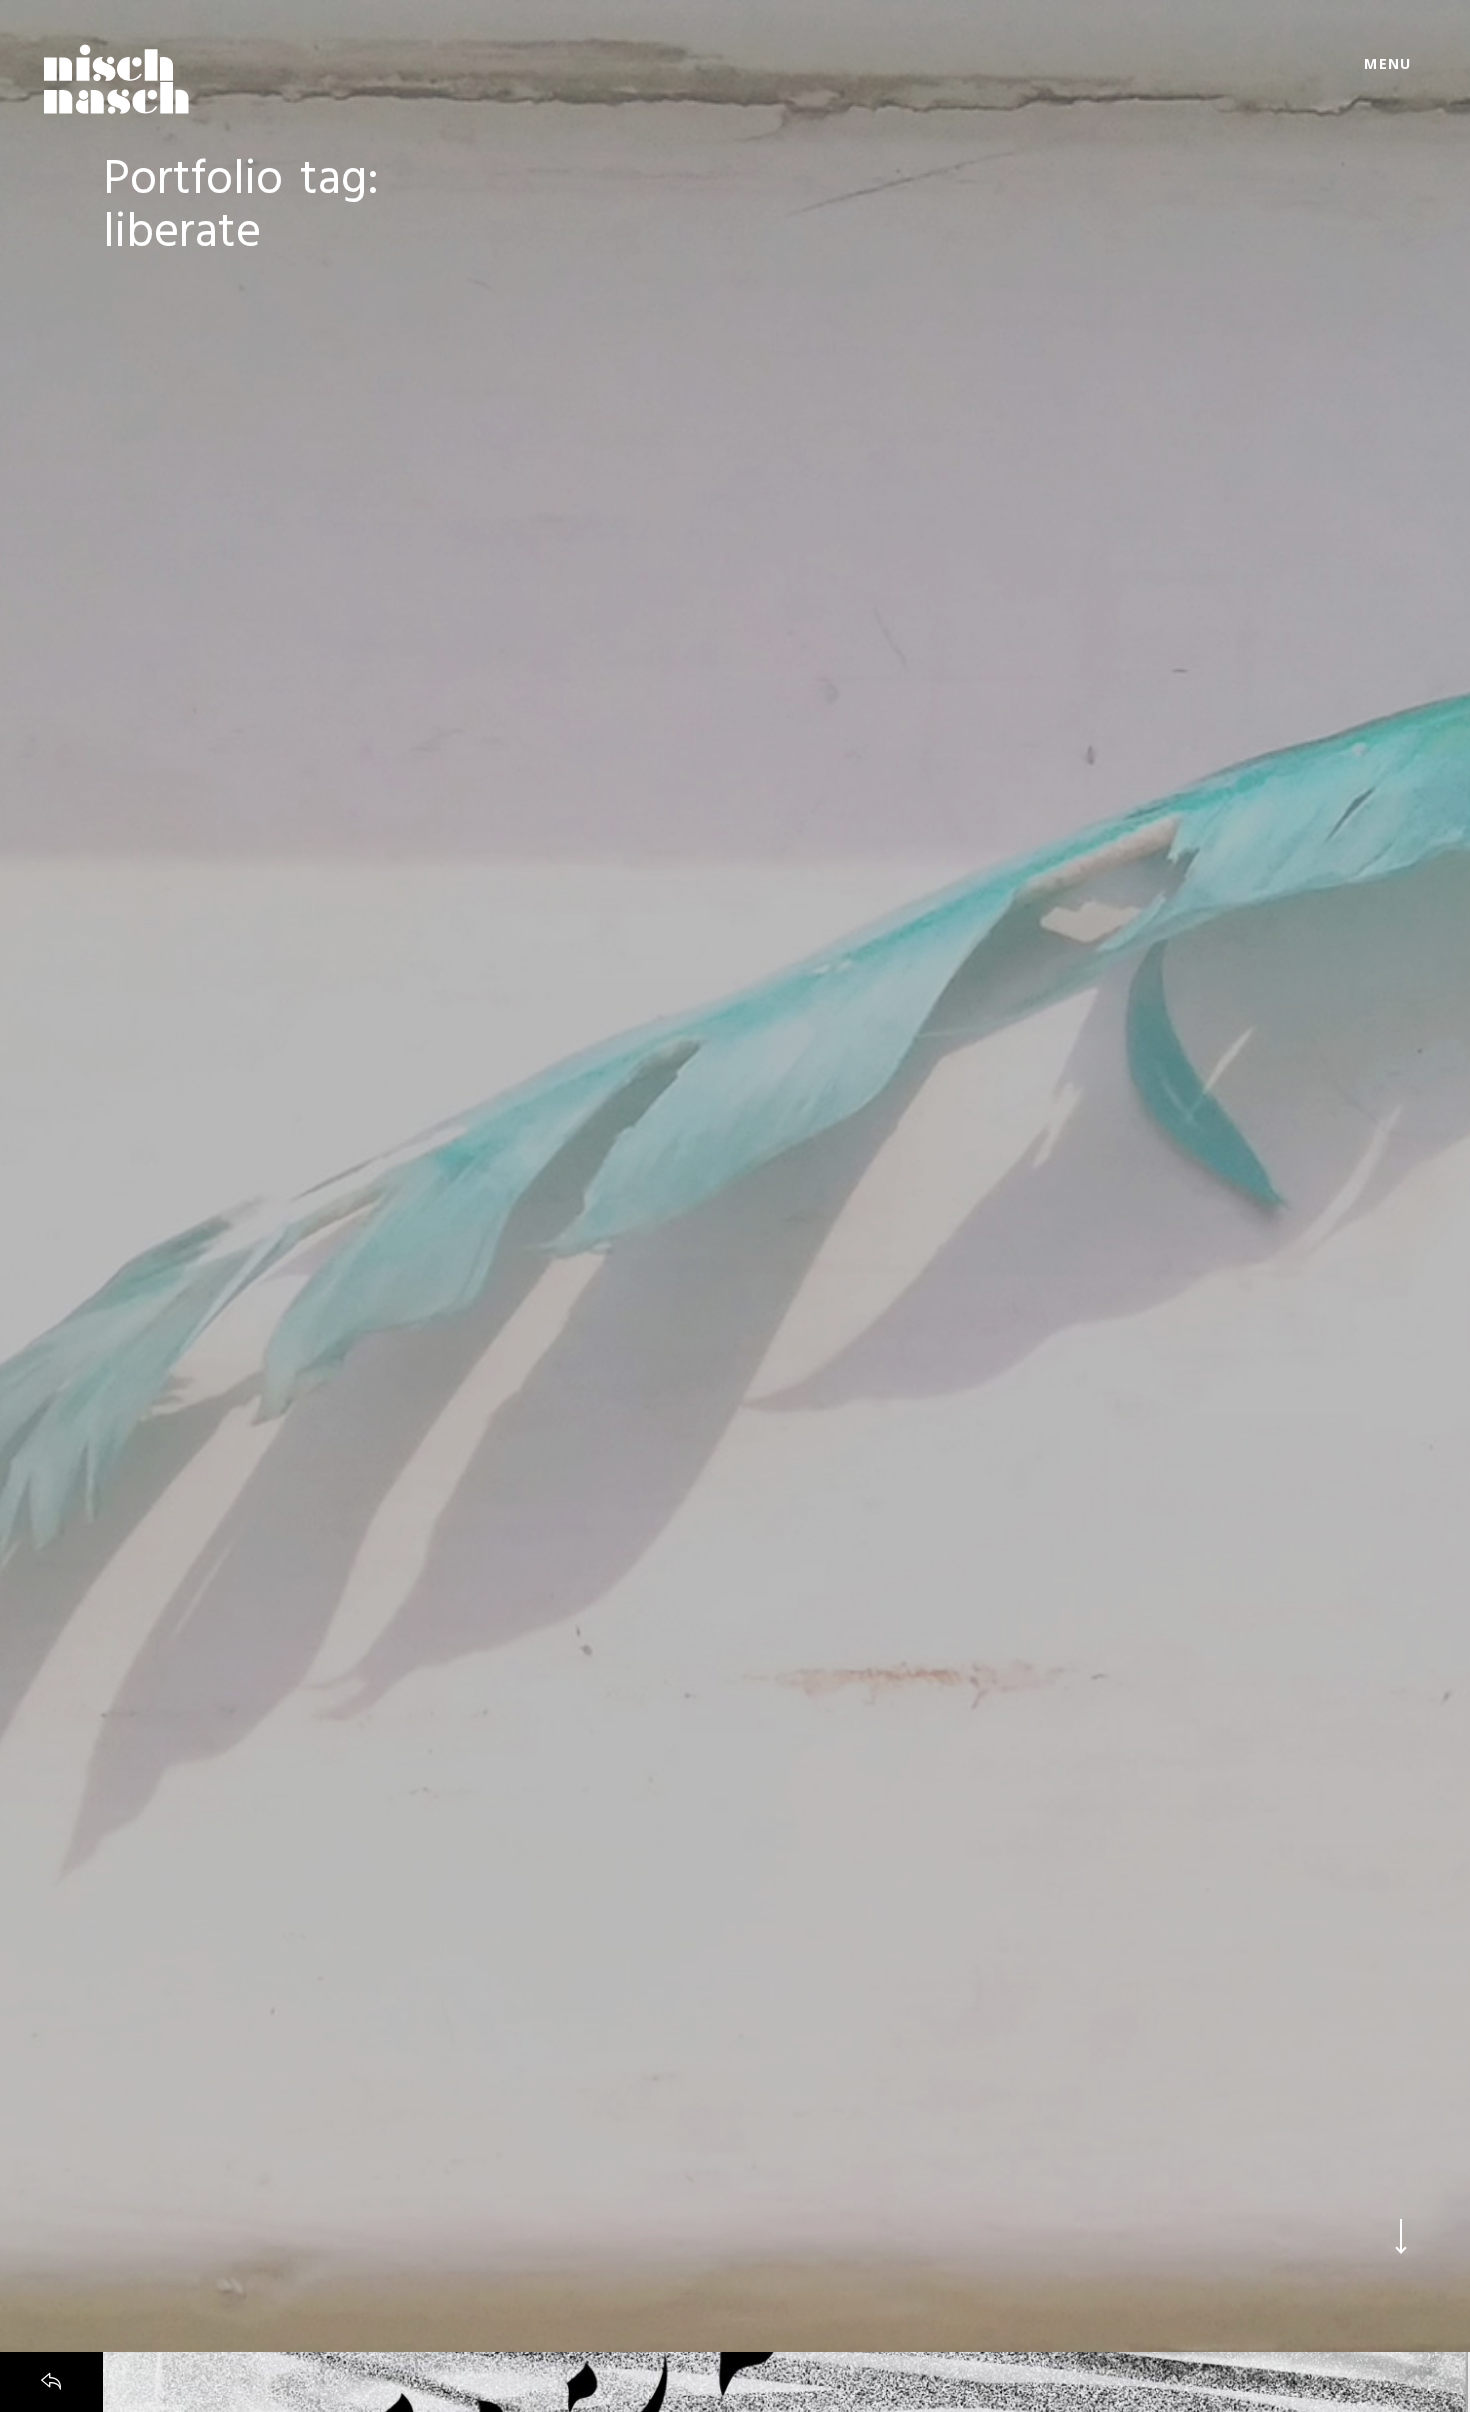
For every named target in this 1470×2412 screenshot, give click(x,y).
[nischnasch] (116, 79)
